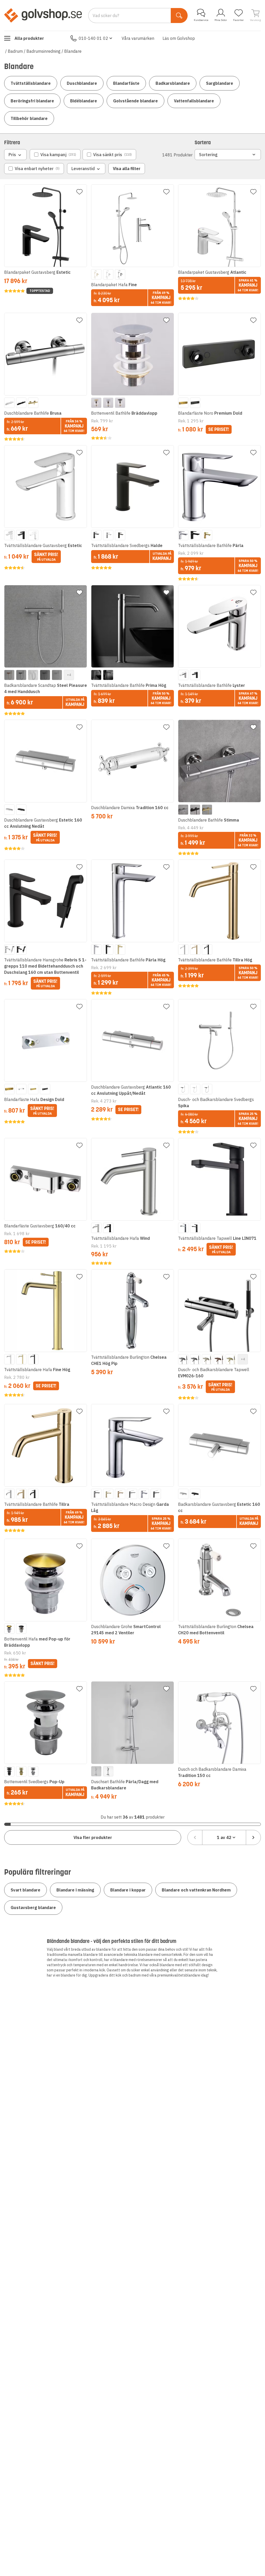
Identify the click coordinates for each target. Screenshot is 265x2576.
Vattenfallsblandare (194, 101)
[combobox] (224, 1837)
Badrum (15, 51)
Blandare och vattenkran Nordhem (196, 1890)
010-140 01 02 (93, 38)
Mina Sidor (221, 20)
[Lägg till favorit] (79, 192)
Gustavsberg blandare (33, 1908)
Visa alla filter (127, 169)
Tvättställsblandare (31, 83)
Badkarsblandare (173, 83)
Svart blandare (25, 1890)
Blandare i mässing (75, 1890)
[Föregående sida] (195, 1837)
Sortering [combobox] (208, 155)
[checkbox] (55, 155)
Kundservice (201, 20)
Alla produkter (29, 38)
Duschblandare (82, 83)
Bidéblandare (84, 101)
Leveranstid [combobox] (83, 169)
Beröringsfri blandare (32, 101)
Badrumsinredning (43, 51)
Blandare (73, 51)
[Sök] (179, 16)
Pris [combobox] (12, 155)
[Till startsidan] (43, 15)
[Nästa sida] (253, 1837)
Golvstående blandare (135, 101)
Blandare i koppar (128, 1890)
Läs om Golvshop (179, 38)
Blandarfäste (126, 83)
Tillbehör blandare (29, 118)
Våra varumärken (138, 38)
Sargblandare (220, 83)
